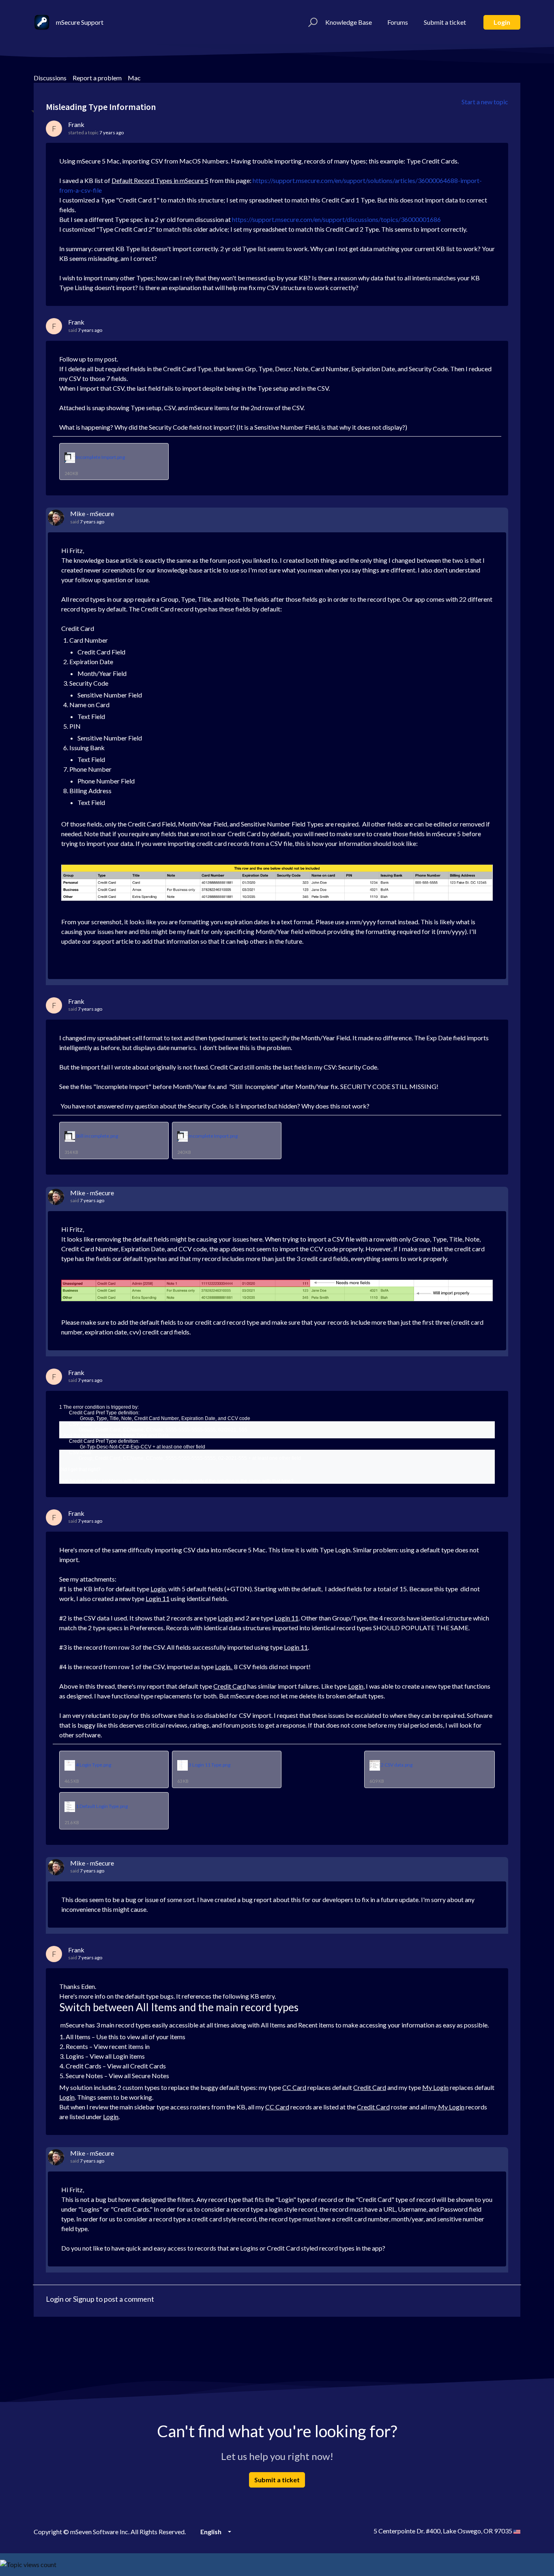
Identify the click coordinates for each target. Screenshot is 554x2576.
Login (502, 22)
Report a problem (97, 78)
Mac (134, 78)
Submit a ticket (445, 22)
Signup (84, 2299)
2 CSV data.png (397, 1765)
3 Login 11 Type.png (209, 1765)
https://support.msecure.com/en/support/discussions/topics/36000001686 (336, 219)
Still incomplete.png (97, 1136)
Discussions (50, 78)
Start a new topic (485, 102)
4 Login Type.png (93, 1765)
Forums (398, 22)
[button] (312, 22)
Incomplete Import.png (100, 457)
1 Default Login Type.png (102, 1806)
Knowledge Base (349, 22)
